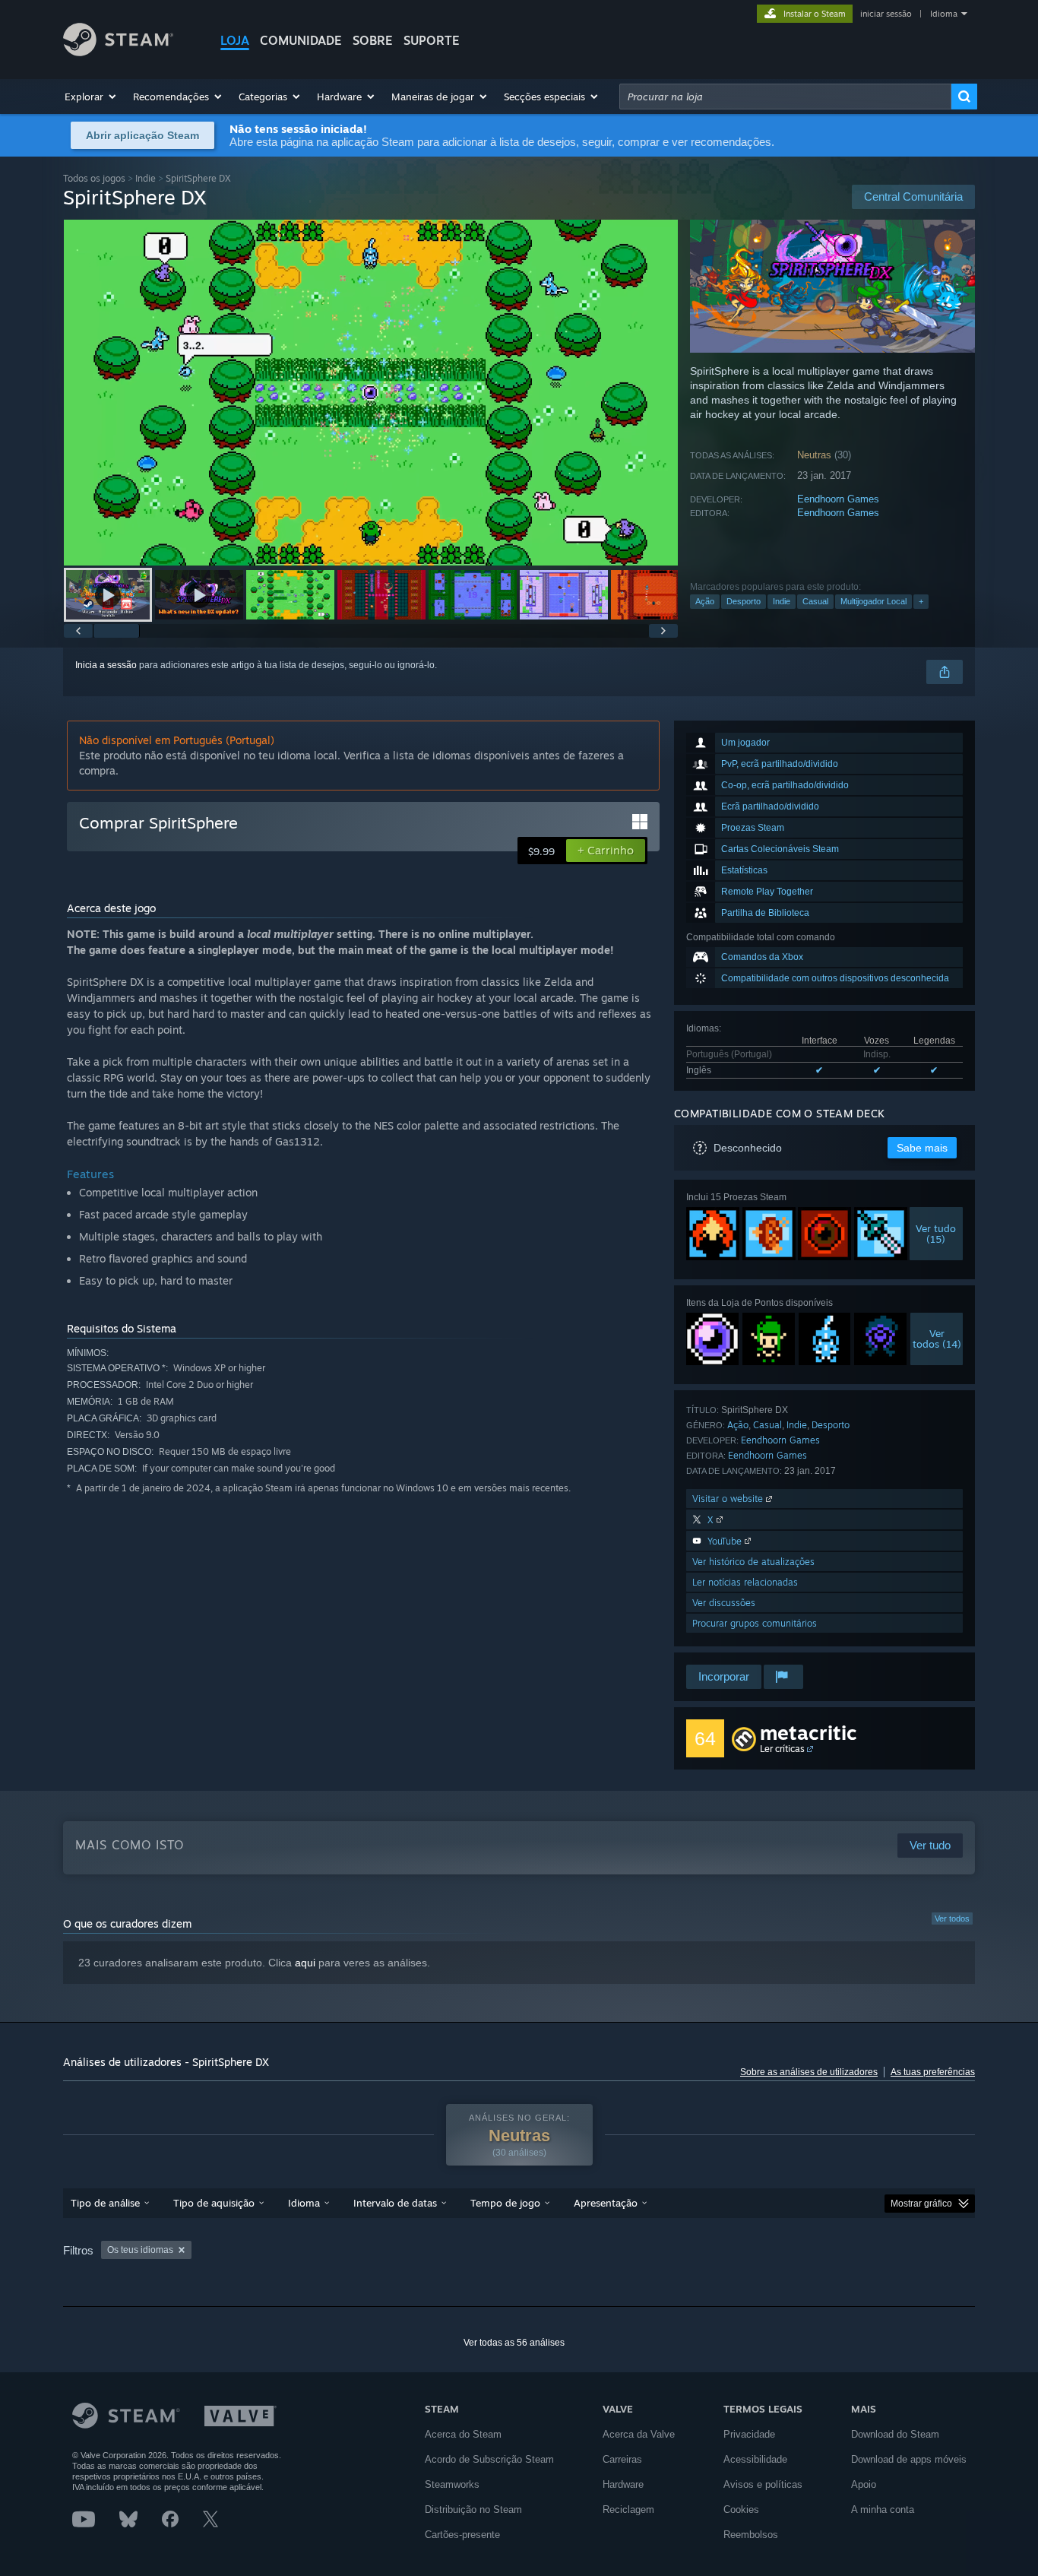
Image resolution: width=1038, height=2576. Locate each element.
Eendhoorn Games (838, 499)
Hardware (623, 2484)
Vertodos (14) (937, 1339)
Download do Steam (895, 2434)
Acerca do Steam (463, 2434)
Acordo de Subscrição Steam (489, 2459)
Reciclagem (628, 2509)
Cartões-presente (462, 2535)
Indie (146, 178)
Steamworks (452, 2484)
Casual (815, 601)
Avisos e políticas (763, 2484)
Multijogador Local (873, 601)
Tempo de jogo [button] (505, 2203)
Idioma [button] (304, 2203)
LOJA (235, 40)
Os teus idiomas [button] (140, 2250)
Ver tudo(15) (937, 1234)
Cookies (741, 2509)
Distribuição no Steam (473, 2509)
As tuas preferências (933, 2072)
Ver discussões (724, 1603)
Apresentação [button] (606, 2203)
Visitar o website (729, 1499)
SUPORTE (432, 40)
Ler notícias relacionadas (745, 1582)
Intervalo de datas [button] (395, 2203)
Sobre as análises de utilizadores (809, 2072)
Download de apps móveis (909, 2459)
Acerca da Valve (639, 2434)
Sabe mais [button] (922, 1148)
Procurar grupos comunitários (755, 1623)
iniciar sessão (886, 14)
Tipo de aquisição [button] (214, 2203)
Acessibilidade (755, 2459)
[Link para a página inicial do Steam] (118, 52)
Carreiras (622, 2459)
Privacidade (749, 2434)
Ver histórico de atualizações (753, 1562)
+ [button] (921, 601)
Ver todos (952, 1919)
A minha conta (883, 2509)
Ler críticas (782, 1749)
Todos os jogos (94, 178)
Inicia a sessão (106, 665)
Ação (705, 601)
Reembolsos (751, 2535)
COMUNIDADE (301, 40)
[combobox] (785, 97)
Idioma (944, 14)
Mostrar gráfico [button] (921, 2204)
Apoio (864, 2484)
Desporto (744, 601)
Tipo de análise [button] (105, 2203)
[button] (91, 97)
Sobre (373, 40)
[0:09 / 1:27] (371, 393)
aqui (305, 1963)
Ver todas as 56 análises (514, 2343)
